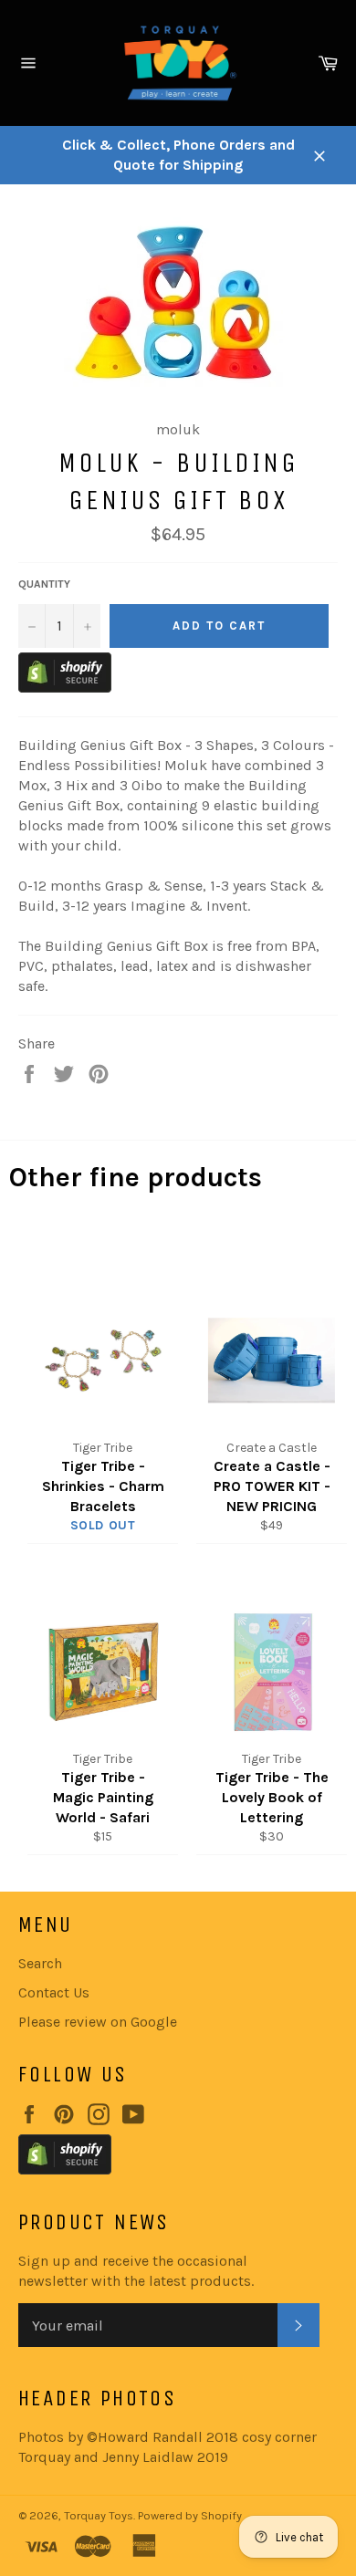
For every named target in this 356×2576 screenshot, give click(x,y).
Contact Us (54, 1992)
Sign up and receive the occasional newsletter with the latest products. (136, 2271)
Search (40, 1963)
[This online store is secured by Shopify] (65, 688)
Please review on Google (98, 2022)
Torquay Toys (99, 2515)
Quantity (44, 584)
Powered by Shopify (190, 2515)
